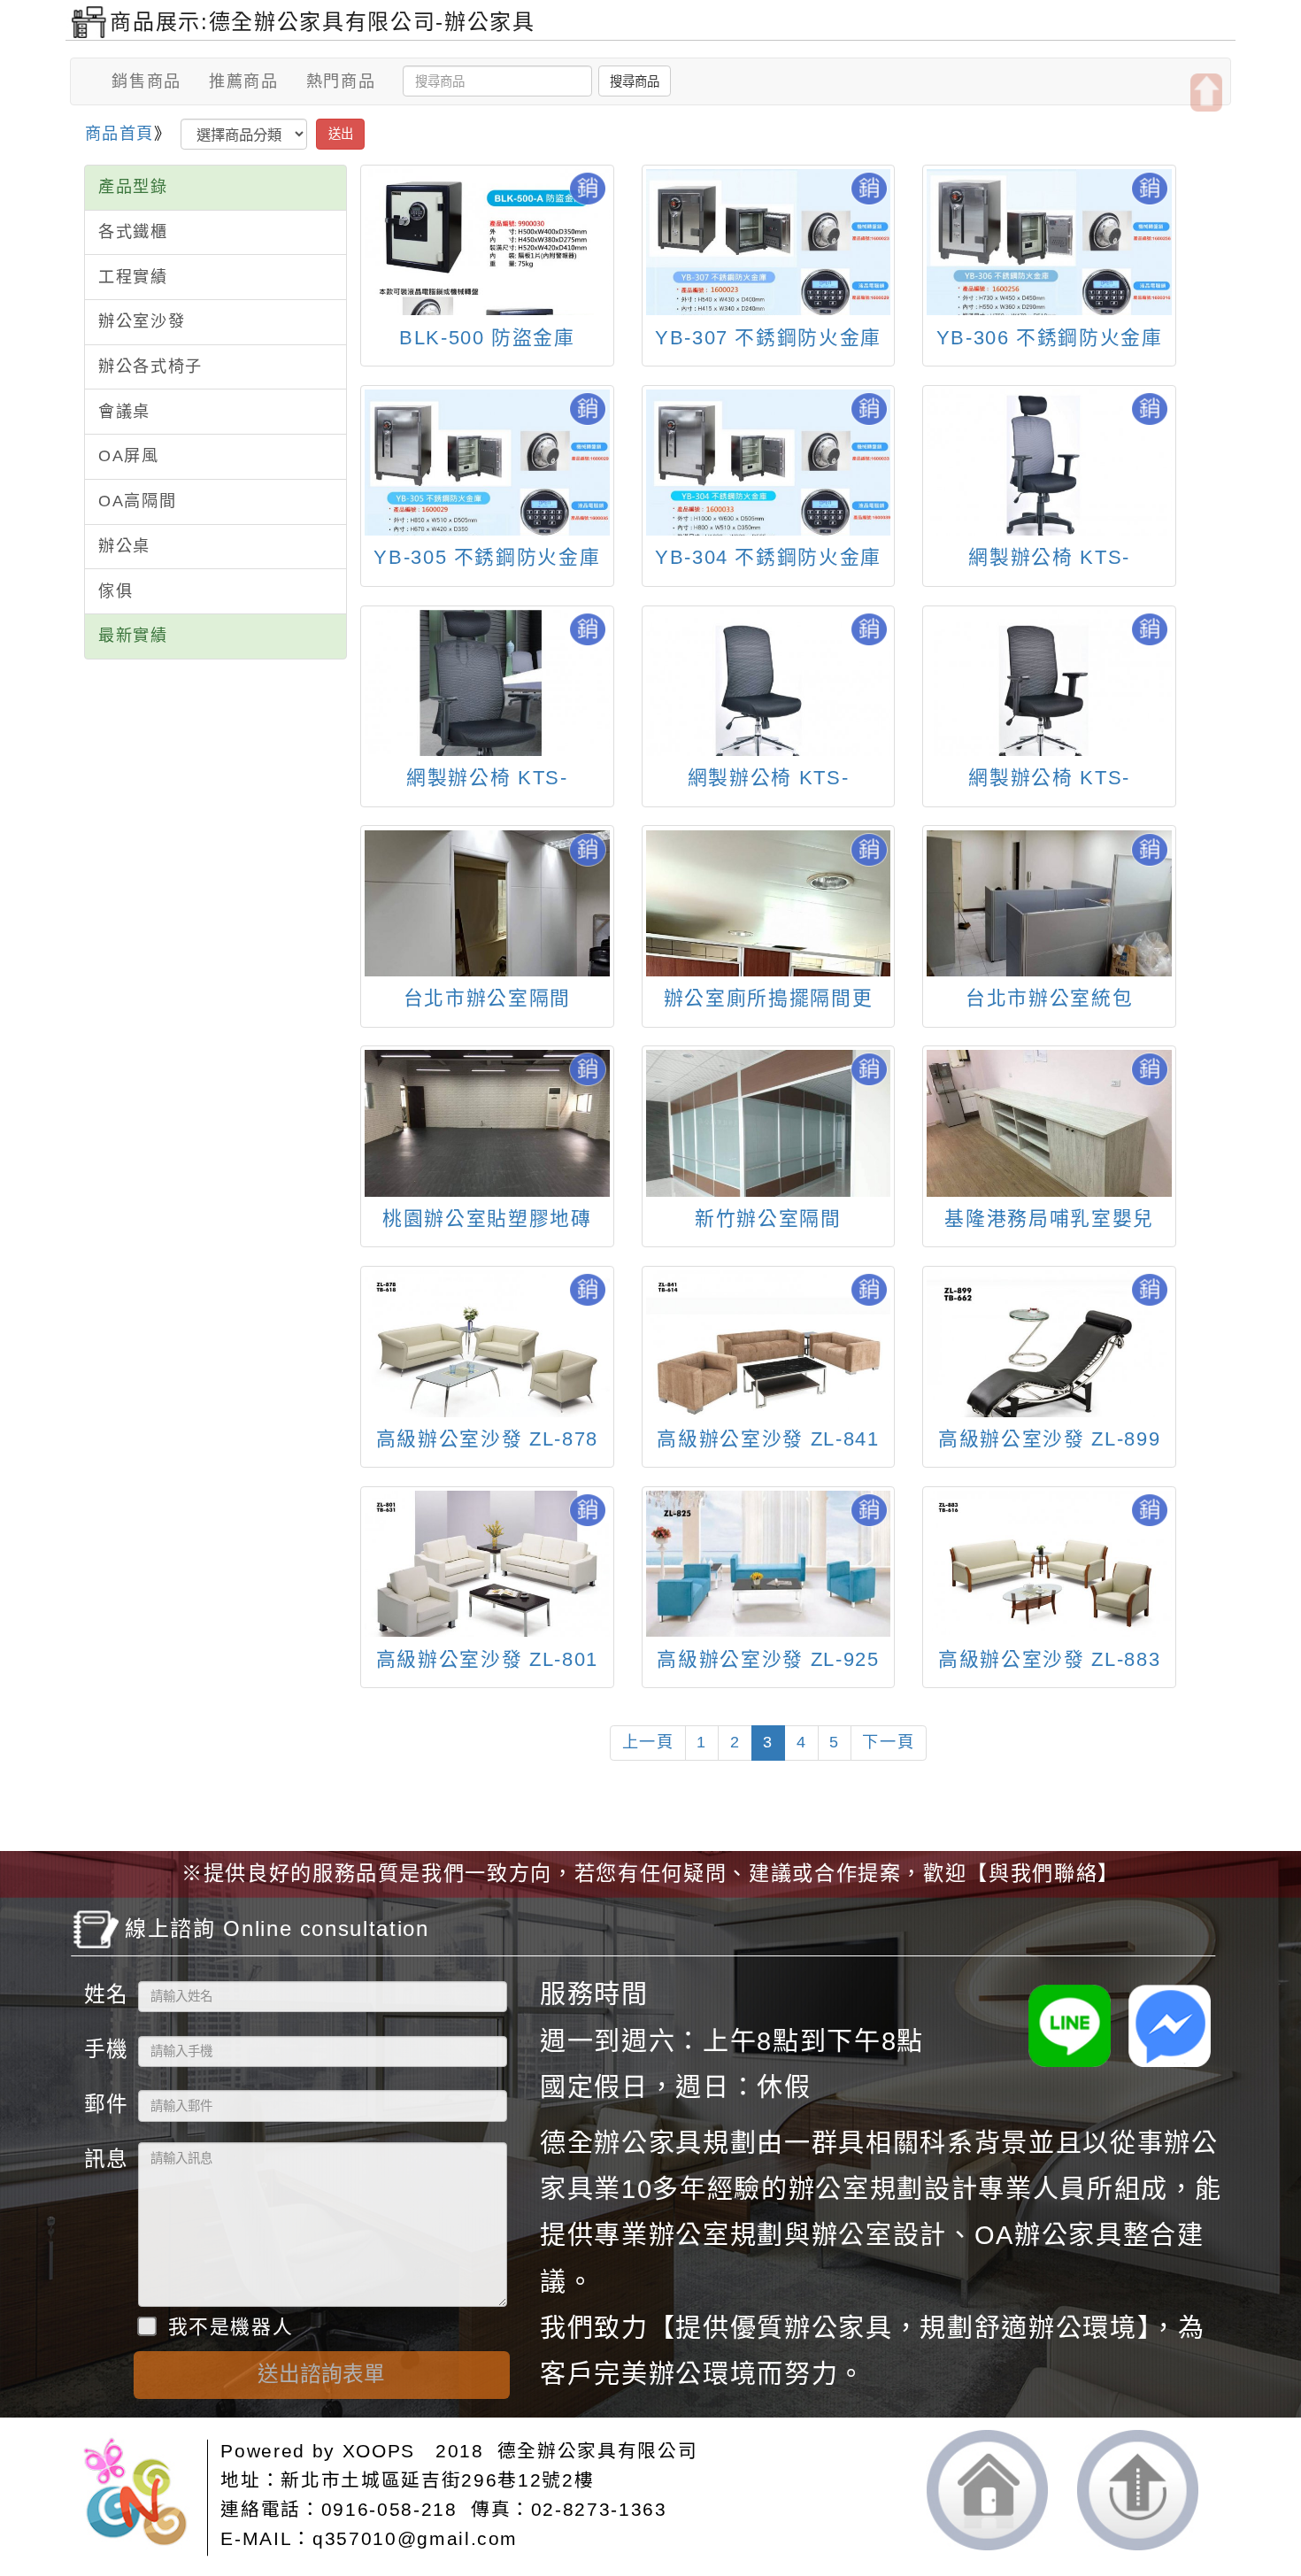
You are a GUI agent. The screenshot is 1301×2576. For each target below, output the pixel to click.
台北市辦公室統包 (1049, 998)
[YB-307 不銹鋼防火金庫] (768, 261)
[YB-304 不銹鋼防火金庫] (768, 482)
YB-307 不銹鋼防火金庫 (768, 338)
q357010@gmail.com (415, 2538)
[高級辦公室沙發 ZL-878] (487, 1356)
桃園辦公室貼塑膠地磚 (487, 1219)
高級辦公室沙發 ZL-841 (768, 1439)
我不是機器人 (231, 2326)
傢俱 (115, 591)
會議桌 (124, 412)
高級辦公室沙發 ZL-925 (768, 1659)
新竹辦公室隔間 (768, 1219)
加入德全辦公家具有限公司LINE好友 (1070, 2026)
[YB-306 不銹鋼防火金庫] (1049, 261)
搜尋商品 (635, 81)
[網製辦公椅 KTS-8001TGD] (487, 710)
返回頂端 (1138, 2490)
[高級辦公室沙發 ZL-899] (1049, 1358)
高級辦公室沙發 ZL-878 (487, 1439)
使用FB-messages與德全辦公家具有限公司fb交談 (1170, 2026)
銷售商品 (146, 81)
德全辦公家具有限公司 (598, 2451)
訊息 (104, 2159)
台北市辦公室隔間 (487, 998)
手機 (104, 2049)
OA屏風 (129, 456)
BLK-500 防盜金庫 (487, 338)
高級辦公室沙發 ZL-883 (1049, 1659)
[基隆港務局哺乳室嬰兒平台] (1049, 1142)
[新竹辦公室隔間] (768, 1142)
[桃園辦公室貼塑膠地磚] (487, 1142)
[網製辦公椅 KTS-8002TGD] (1049, 683)
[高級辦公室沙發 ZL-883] (1049, 1577)
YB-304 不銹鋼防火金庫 (768, 557)
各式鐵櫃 (133, 232)
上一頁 (648, 1742)
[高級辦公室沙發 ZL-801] (487, 1576)
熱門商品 (341, 81)
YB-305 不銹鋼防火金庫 (487, 557)
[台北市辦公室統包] (1049, 903)
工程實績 (133, 277)
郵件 (104, 2104)
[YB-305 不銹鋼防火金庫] (487, 482)
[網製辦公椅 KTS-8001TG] (1049, 463)
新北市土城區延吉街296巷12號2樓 (437, 2480)
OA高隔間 (137, 501)
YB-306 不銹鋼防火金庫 (1050, 338)
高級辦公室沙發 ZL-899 (1049, 1439)
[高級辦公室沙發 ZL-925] (768, 1564)
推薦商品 (244, 81)
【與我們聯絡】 (1043, 1873)
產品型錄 (133, 187)
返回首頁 (987, 2491)
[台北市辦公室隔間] (487, 903)
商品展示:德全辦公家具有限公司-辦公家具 (322, 22)
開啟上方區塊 (1206, 93)
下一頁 (888, 1742)
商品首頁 (120, 134)
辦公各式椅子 (150, 366)
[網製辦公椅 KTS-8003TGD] (768, 683)
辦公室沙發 (142, 321)
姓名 (104, 1994)
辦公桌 (124, 546)
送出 (341, 134)
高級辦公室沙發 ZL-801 (487, 1659)
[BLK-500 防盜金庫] (487, 282)
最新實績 (133, 636)
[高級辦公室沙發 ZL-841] (768, 1356)
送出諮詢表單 (321, 2374)
